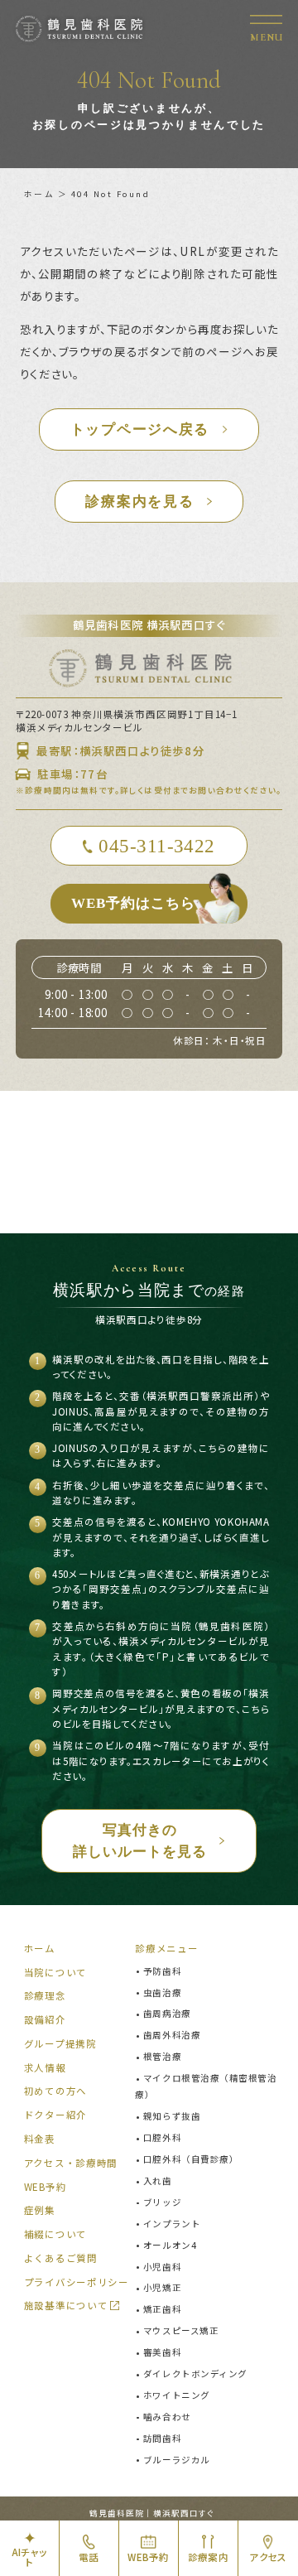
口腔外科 (162, 2137)
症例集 (40, 2210)
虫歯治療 (162, 1992)
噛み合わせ (167, 2417)
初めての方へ (55, 2091)
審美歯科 (162, 2352)
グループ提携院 (60, 2043)
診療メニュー (166, 1948)
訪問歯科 (162, 2438)
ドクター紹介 (55, 2115)
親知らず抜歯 (172, 2116)
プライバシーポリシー (77, 2282)
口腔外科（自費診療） (191, 2159)
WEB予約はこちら (133, 903)
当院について (55, 1972)
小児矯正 (162, 2287)
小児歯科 (162, 2267)
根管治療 (162, 2056)
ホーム (39, 194)
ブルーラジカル (176, 2460)
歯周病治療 (167, 2013)
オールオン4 (170, 2245)
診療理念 (45, 1995)
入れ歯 (157, 2180)
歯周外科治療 (172, 2035)
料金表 (40, 2139)
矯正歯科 (162, 2309)
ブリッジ (162, 2202)
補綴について (55, 2234)
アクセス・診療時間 (71, 2163)
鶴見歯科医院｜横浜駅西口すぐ (151, 2513)
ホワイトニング (176, 2395)
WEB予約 (45, 2187)
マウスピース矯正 (181, 2330)
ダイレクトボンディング (195, 2373)
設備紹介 (45, 2019)
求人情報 (45, 2067)
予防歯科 (162, 1971)
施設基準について (66, 2305)
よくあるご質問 (61, 2258)
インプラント (172, 2224)
